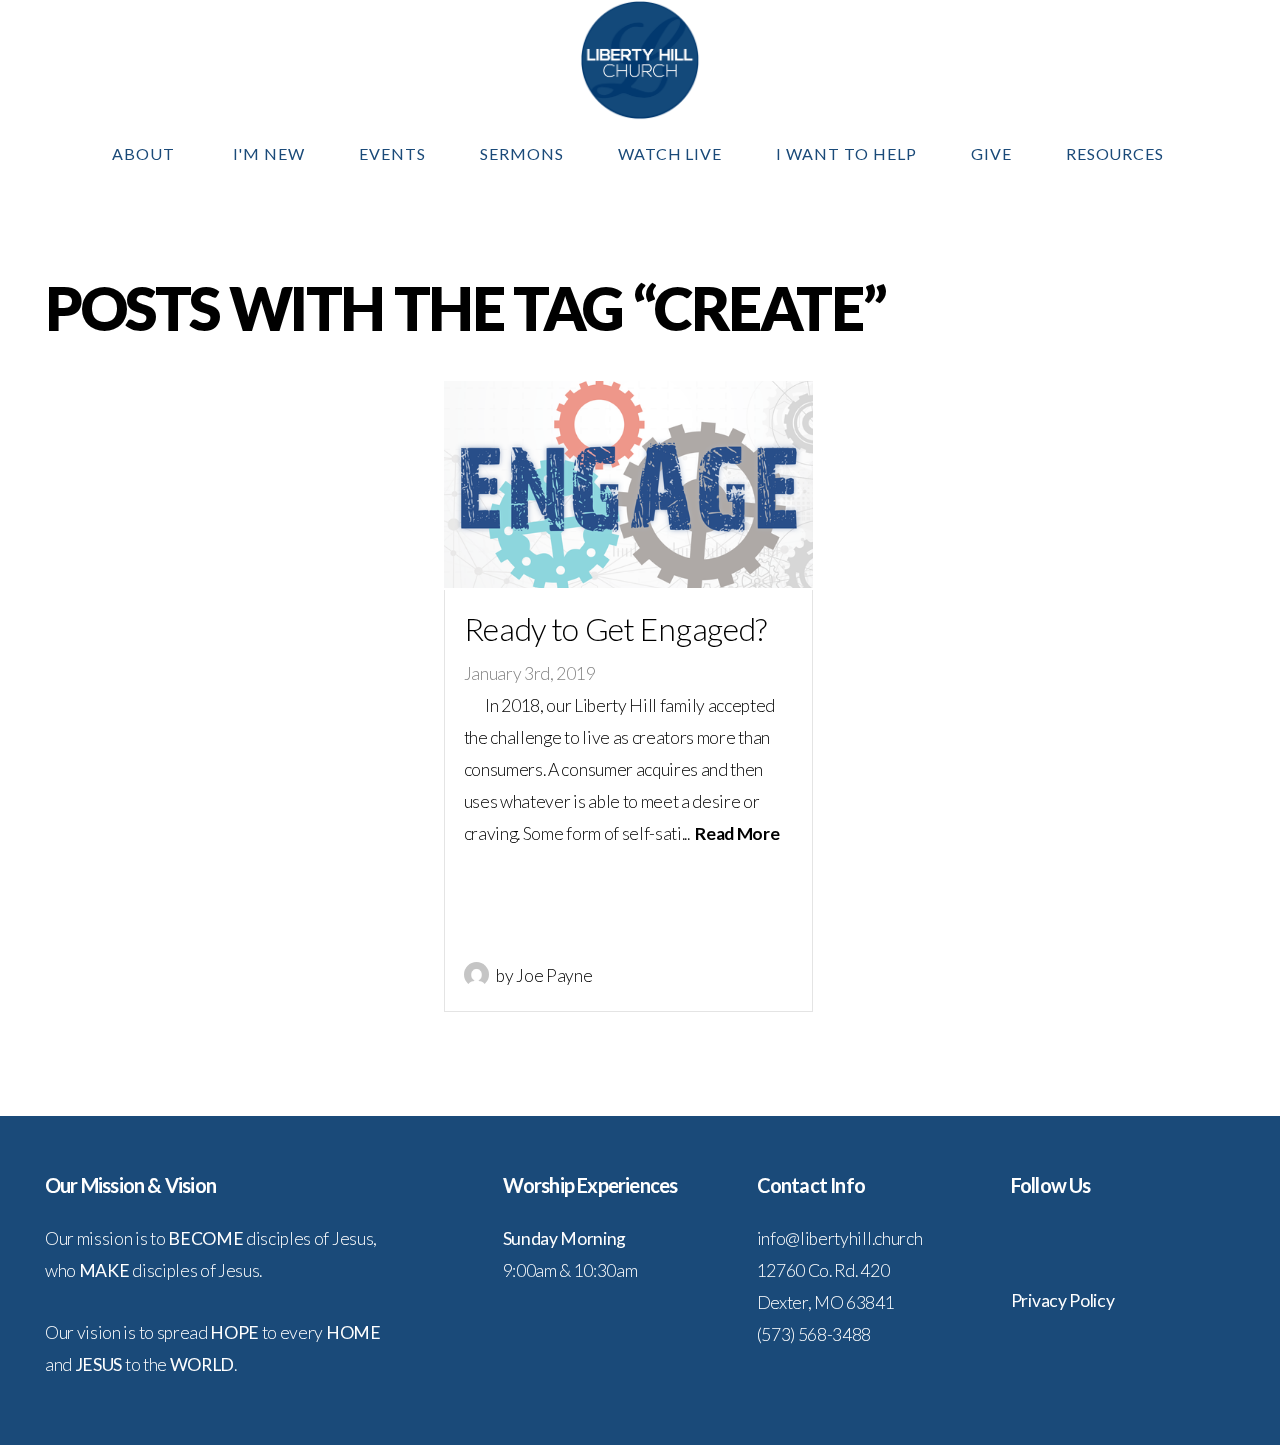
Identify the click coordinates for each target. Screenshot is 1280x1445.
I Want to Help (846, 153)
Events (392, 153)
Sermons (522, 153)
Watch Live (670, 153)
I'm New (269, 153)
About (145, 153)
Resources (1117, 153)
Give (991, 153)
